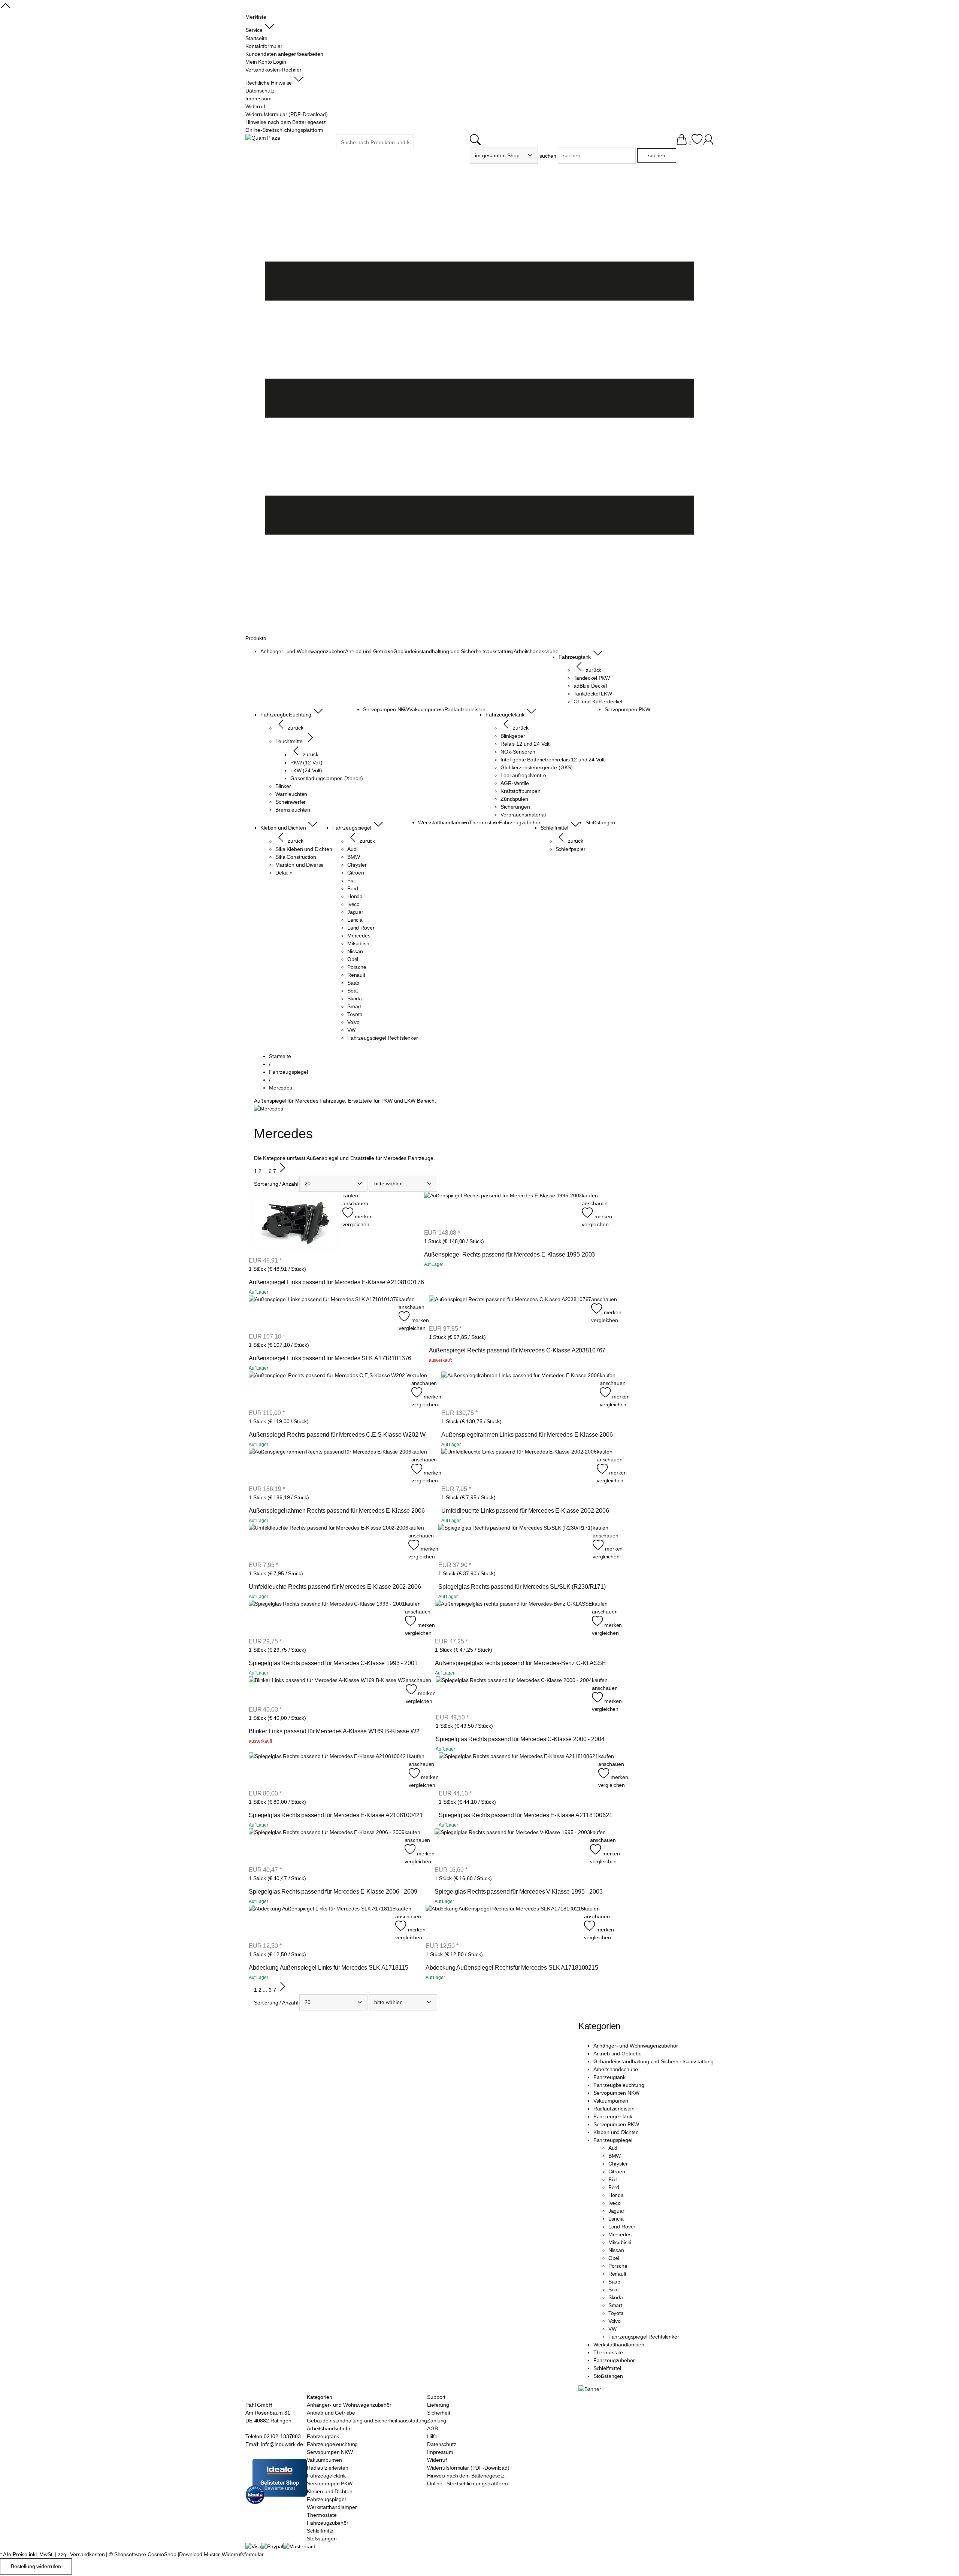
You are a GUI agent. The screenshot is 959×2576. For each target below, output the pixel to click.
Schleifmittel (607, 2368)
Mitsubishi (620, 2242)
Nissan (616, 2250)
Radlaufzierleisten (614, 2109)
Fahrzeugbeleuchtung (619, 2085)
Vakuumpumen (611, 2101)
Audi (613, 2148)
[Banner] (590, 2389)
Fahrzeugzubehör (614, 2360)
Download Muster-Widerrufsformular (221, 2554)
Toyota (616, 2313)
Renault (617, 2274)
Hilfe (432, 2436)
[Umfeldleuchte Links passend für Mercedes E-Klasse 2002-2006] (519, 1466)
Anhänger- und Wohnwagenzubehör (636, 2046)
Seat (614, 2289)
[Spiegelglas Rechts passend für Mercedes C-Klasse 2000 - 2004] (514, 1695)
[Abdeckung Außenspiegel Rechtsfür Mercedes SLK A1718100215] (505, 1923)
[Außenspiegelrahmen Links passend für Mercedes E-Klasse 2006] (521, 1390)
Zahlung (437, 2421)
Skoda (616, 2297)
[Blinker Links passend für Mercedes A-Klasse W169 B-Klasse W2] (327, 1691)
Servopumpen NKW (616, 2093)
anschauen (355, 1203)
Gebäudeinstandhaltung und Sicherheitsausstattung (654, 2061)
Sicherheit (439, 2413)
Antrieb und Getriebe (618, 2054)
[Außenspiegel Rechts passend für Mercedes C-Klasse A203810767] (510, 1310)
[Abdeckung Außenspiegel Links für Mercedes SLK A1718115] (322, 1923)
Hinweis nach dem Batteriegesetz (466, 2476)
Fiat (613, 2179)
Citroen (617, 2172)
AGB (432, 2428)
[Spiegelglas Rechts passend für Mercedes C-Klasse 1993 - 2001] (327, 1618)
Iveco (615, 2203)
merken (363, 1216)
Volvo (615, 2321)
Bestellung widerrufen (36, 2566)
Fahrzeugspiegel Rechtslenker (644, 2337)
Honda (616, 2195)
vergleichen (356, 1224)
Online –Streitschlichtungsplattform (467, 2483)
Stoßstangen (608, 2376)
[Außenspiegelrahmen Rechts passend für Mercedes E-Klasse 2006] (330, 1466)
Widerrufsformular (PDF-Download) (468, 2468)
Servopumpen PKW (616, 2124)
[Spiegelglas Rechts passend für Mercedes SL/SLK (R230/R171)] (515, 1542)
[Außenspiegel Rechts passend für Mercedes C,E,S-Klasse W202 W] (330, 1390)
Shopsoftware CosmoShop (145, 2554)
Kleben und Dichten (616, 2132)
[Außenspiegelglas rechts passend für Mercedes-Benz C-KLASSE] (513, 1618)
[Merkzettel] (697, 143)
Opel (614, 2258)
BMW (615, 2156)
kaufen (350, 1195)
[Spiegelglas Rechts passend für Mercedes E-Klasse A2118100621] (518, 1771)
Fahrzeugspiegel (613, 2140)
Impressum (440, 2452)
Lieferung (438, 2405)
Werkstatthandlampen (619, 2345)
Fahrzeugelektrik (613, 2116)
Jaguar (616, 2211)
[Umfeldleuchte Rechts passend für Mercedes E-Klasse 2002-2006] (329, 1542)
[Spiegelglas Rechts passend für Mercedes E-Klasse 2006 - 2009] (327, 1847)
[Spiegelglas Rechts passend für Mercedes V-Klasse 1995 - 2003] (512, 1847)
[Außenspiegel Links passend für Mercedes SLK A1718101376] (324, 1314)
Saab (614, 2282)
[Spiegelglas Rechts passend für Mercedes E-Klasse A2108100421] (329, 1771)
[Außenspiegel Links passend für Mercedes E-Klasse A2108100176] (296, 1224)
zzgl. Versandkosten (81, 2554)
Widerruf (437, 2460)
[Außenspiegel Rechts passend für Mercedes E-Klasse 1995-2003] (503, 1210)
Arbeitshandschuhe (616, 2069)
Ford (614, 2187)
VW (612, 2329)
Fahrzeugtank (609, 2077)
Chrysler (618, 2164)
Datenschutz (441, 2444)
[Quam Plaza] (263, 138)
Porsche (618, 2266)
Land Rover (622, 2227)
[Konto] (708, 143)
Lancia (616, 2219)
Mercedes (620, 2234)
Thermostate (608, 2352)
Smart (615, 2305)
